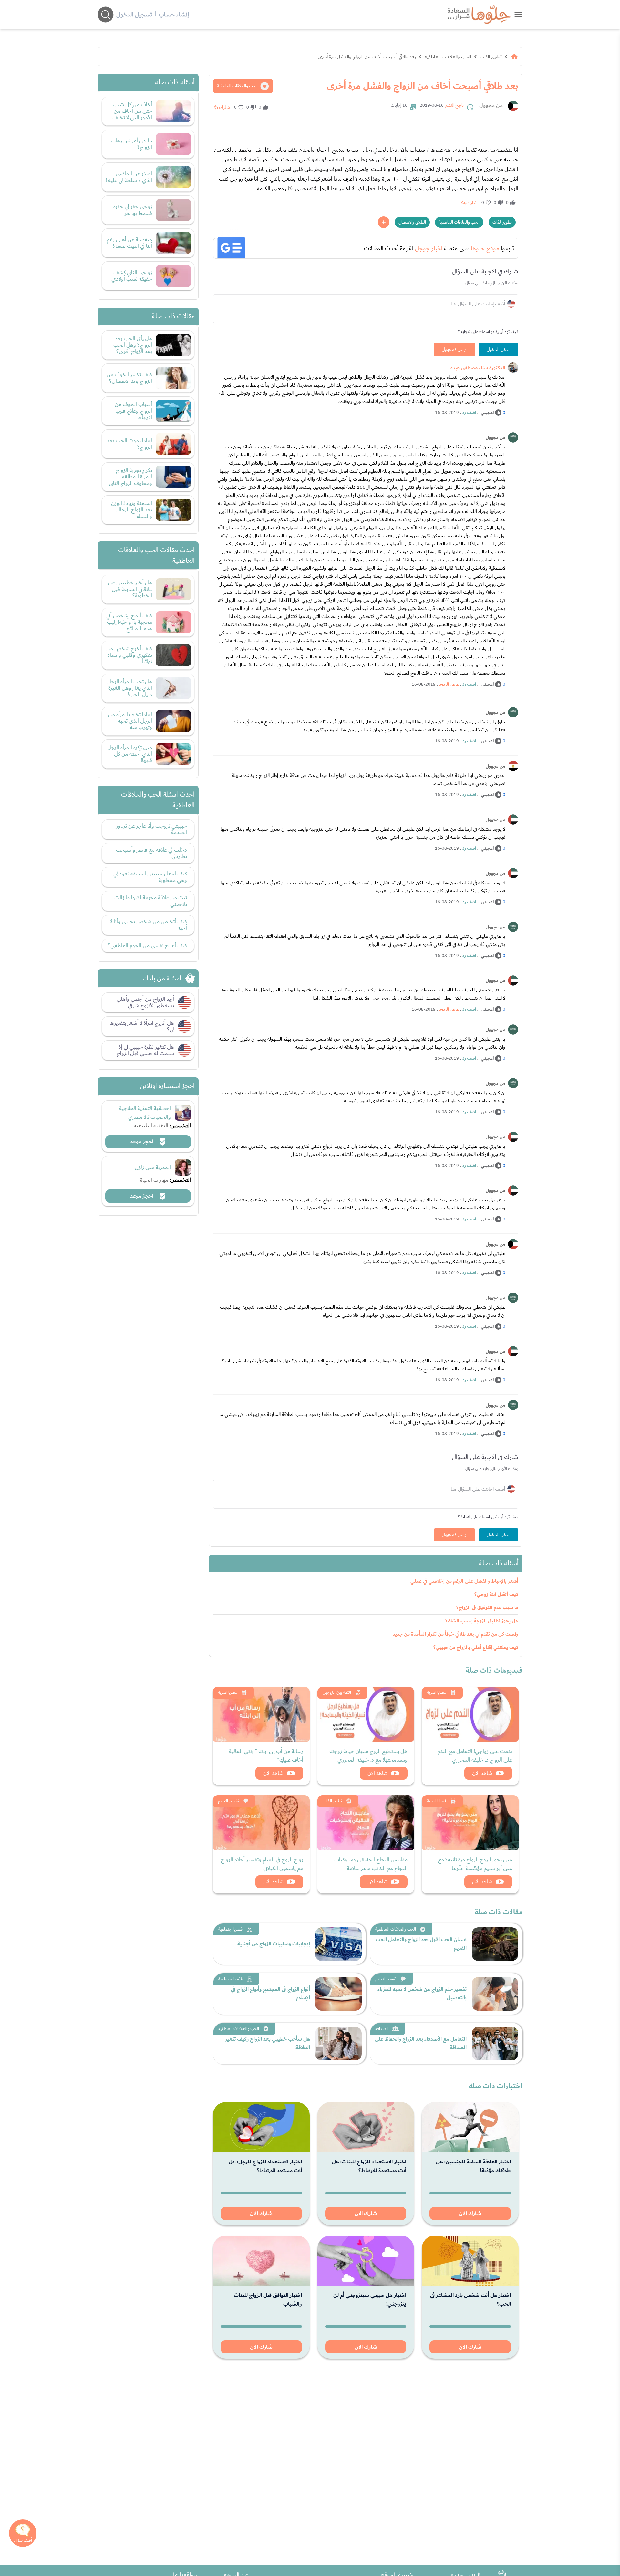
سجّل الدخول (499, 350)
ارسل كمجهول (455, 350)
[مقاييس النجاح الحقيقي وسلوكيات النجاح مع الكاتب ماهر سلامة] (366, 1823)
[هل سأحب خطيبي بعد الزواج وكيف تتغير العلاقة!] (338, 2044)
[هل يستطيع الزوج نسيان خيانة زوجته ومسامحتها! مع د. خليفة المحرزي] (366, 1714)
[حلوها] (518, 14)
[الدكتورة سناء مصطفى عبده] (513, 368)
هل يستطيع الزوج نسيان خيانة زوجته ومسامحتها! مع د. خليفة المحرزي (368, 1755)
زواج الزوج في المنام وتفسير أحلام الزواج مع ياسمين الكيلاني (262, 1864)
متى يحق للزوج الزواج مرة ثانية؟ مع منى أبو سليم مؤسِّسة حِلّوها (475, 1864)
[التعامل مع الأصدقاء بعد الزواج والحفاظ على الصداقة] (495, 2044)
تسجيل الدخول (134, 15)
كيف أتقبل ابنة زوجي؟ (496, 1594)
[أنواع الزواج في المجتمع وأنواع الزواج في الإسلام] (338, 1994)
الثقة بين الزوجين (337, 1692)
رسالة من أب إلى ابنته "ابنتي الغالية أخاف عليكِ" (266, 1755)
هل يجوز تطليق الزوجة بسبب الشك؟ (482, 1621)
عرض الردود (449, 684)
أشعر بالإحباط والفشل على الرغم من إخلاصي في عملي (464, 1581)
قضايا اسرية (437, 1692)
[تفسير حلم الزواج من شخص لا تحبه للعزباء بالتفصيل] (495, 1994)
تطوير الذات (491, 57)
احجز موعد (142, 1142)
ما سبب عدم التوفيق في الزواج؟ (487, 1608)
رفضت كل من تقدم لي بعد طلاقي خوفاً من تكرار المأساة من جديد (455, 1634)
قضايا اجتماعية (230, 1929)
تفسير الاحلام (228, 1801)
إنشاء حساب (174, 15)
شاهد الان (482, 1773)
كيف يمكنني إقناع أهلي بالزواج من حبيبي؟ (476, 1647)
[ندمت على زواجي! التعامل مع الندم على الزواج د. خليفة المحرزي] (470, 1714)
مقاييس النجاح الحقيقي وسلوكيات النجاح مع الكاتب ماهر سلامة (371, 1864)
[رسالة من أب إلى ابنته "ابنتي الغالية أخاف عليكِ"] (261, 1714)
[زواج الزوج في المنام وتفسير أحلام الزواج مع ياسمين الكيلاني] (261, 1823)
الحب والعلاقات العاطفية (448, 57)
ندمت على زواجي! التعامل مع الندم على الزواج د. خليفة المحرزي (475, 1755)
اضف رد (469, 413)
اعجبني (487, 413)
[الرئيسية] (514, 57)
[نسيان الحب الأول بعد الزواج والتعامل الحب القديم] (495, 1944)
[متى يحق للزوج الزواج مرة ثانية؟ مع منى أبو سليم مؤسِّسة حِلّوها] (470, 1823)
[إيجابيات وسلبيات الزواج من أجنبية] (338, 1944)
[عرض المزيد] (384, 222)
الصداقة (382, 2029)
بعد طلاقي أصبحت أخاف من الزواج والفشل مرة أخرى (367, 57)
